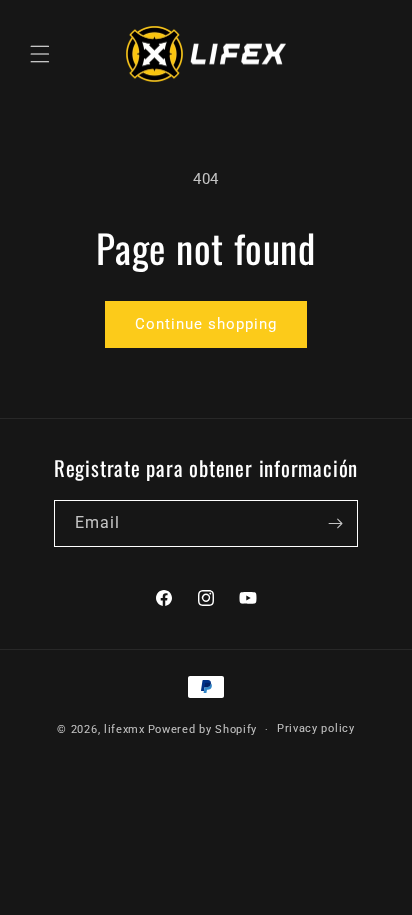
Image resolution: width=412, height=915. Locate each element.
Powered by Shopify (203, 729)
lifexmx (124, 729)
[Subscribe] (335, 523)
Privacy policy (316, 728)
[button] (40, 54)
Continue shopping (206, 324)
